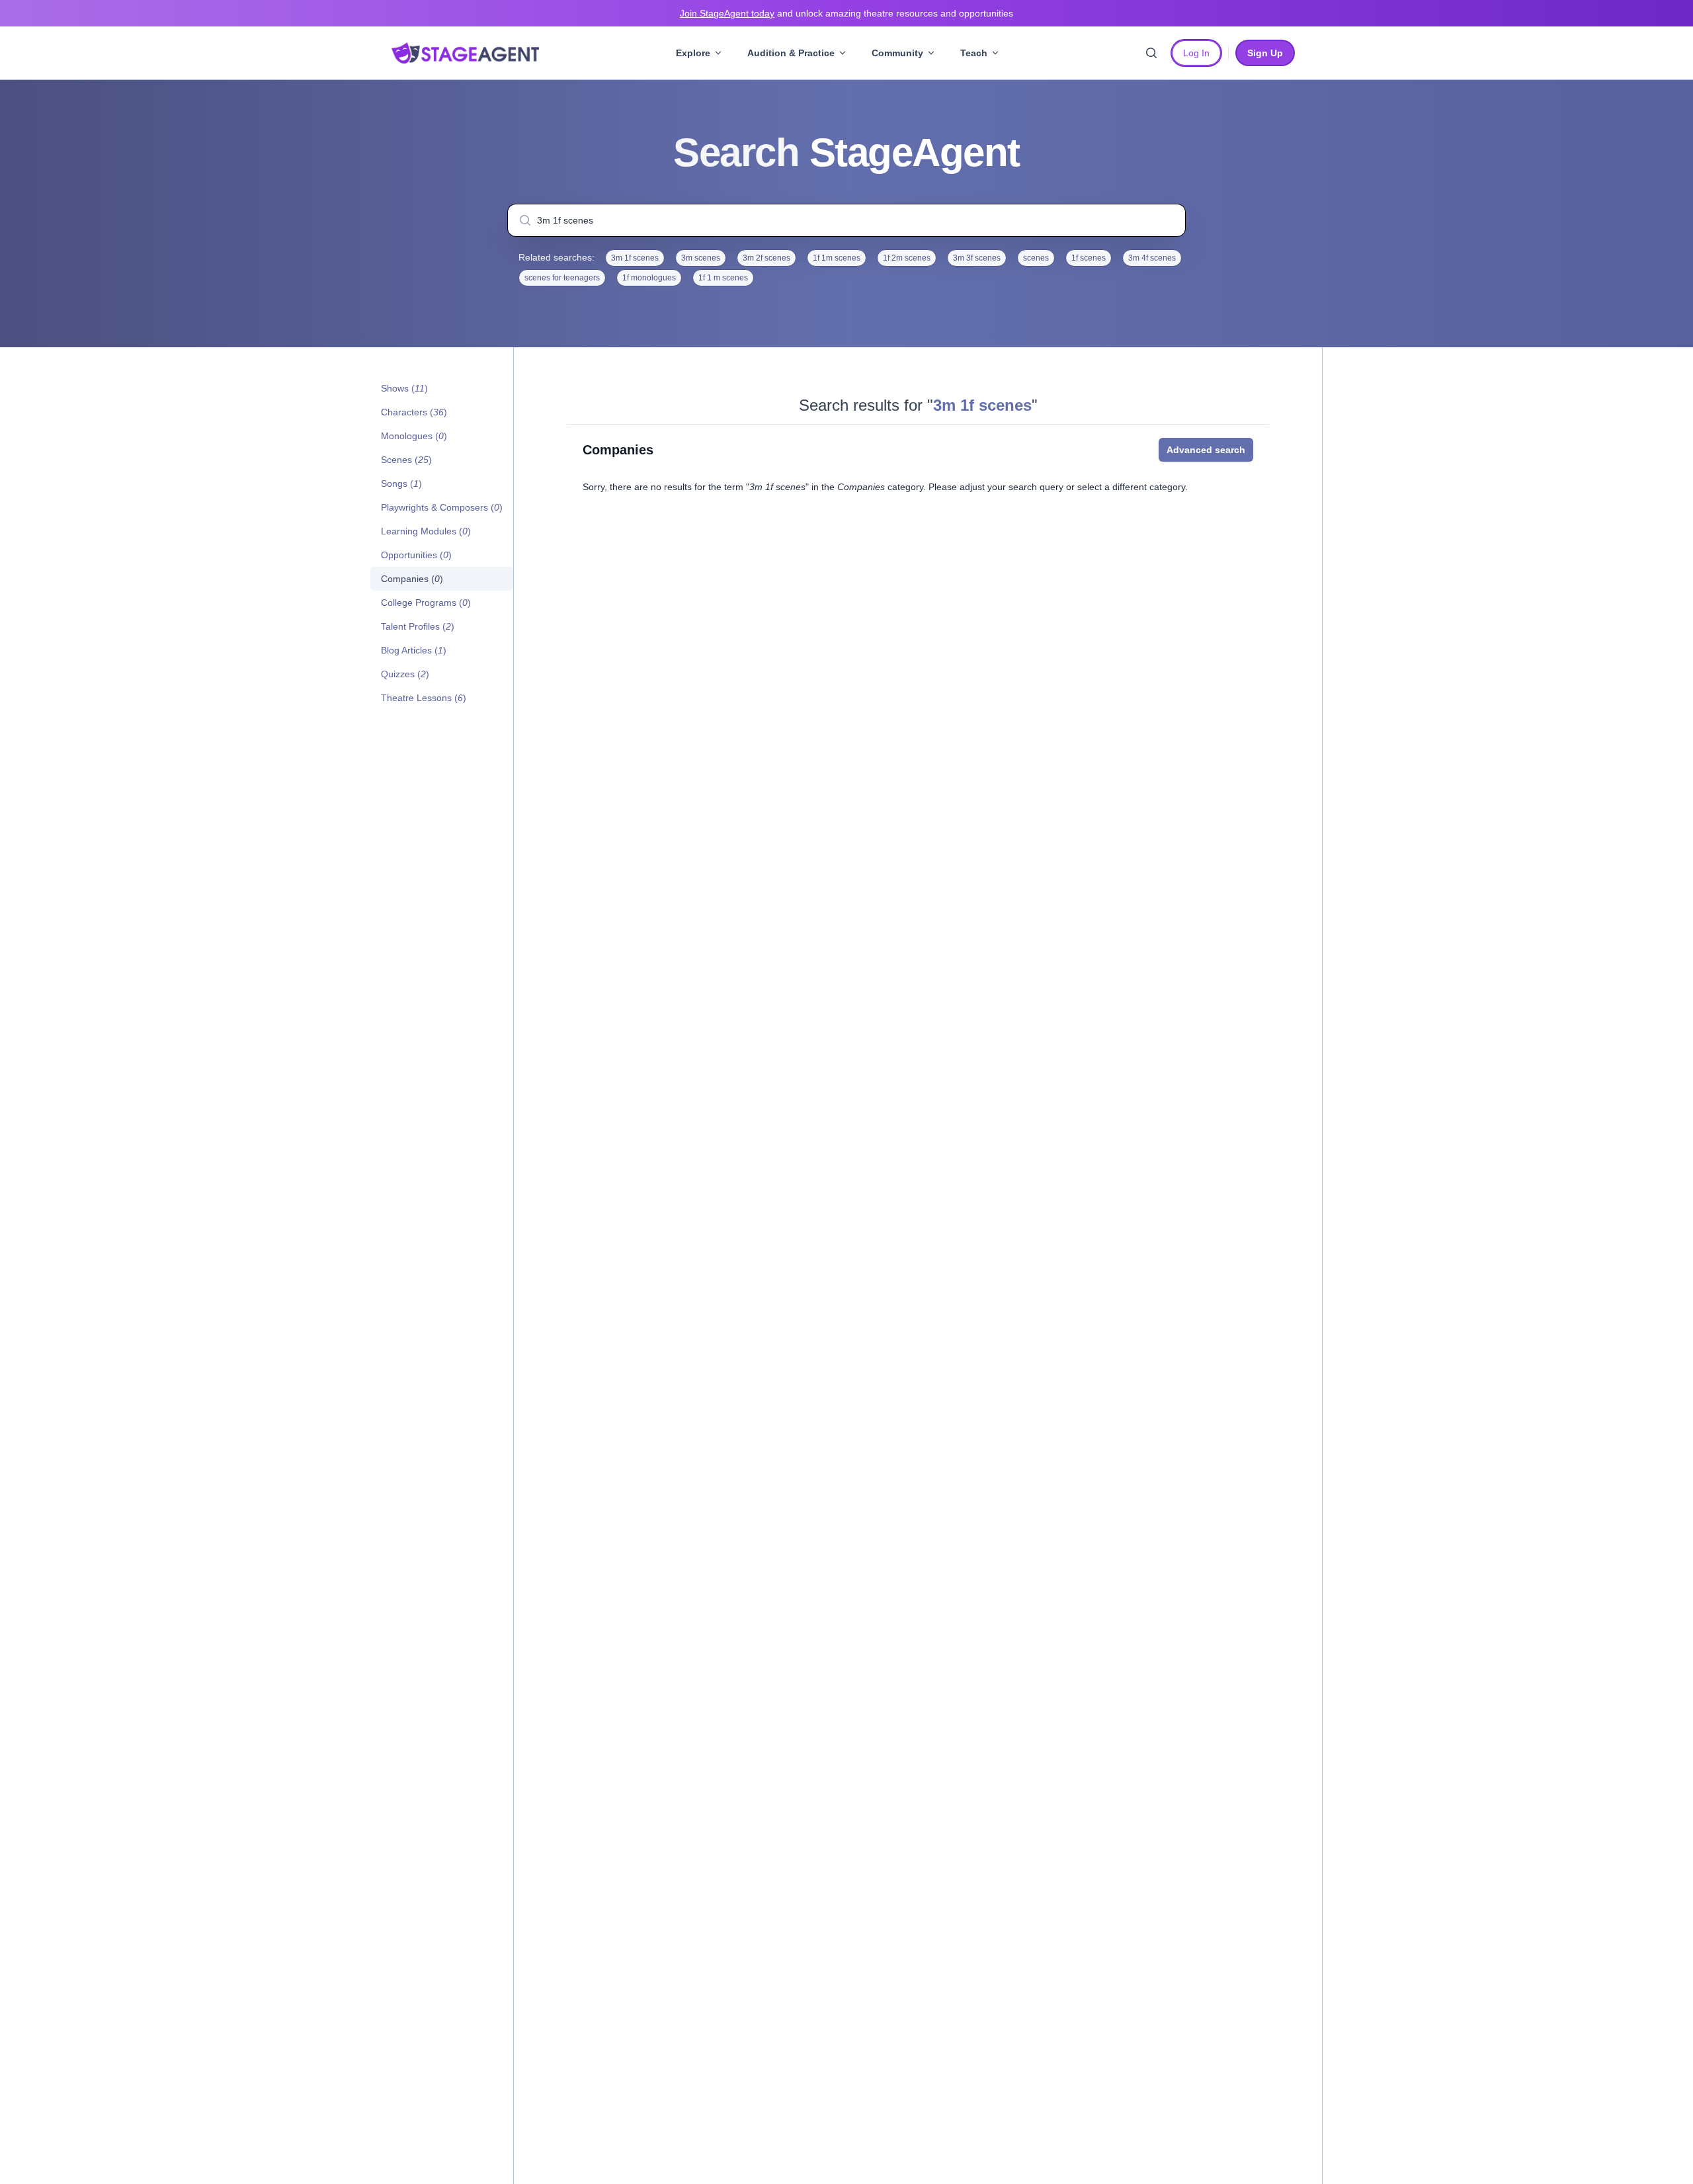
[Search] (1151, 53)
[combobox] (846, 220)
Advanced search (1206, 450)
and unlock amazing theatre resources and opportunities (846, 13)
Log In (1196, 53)
